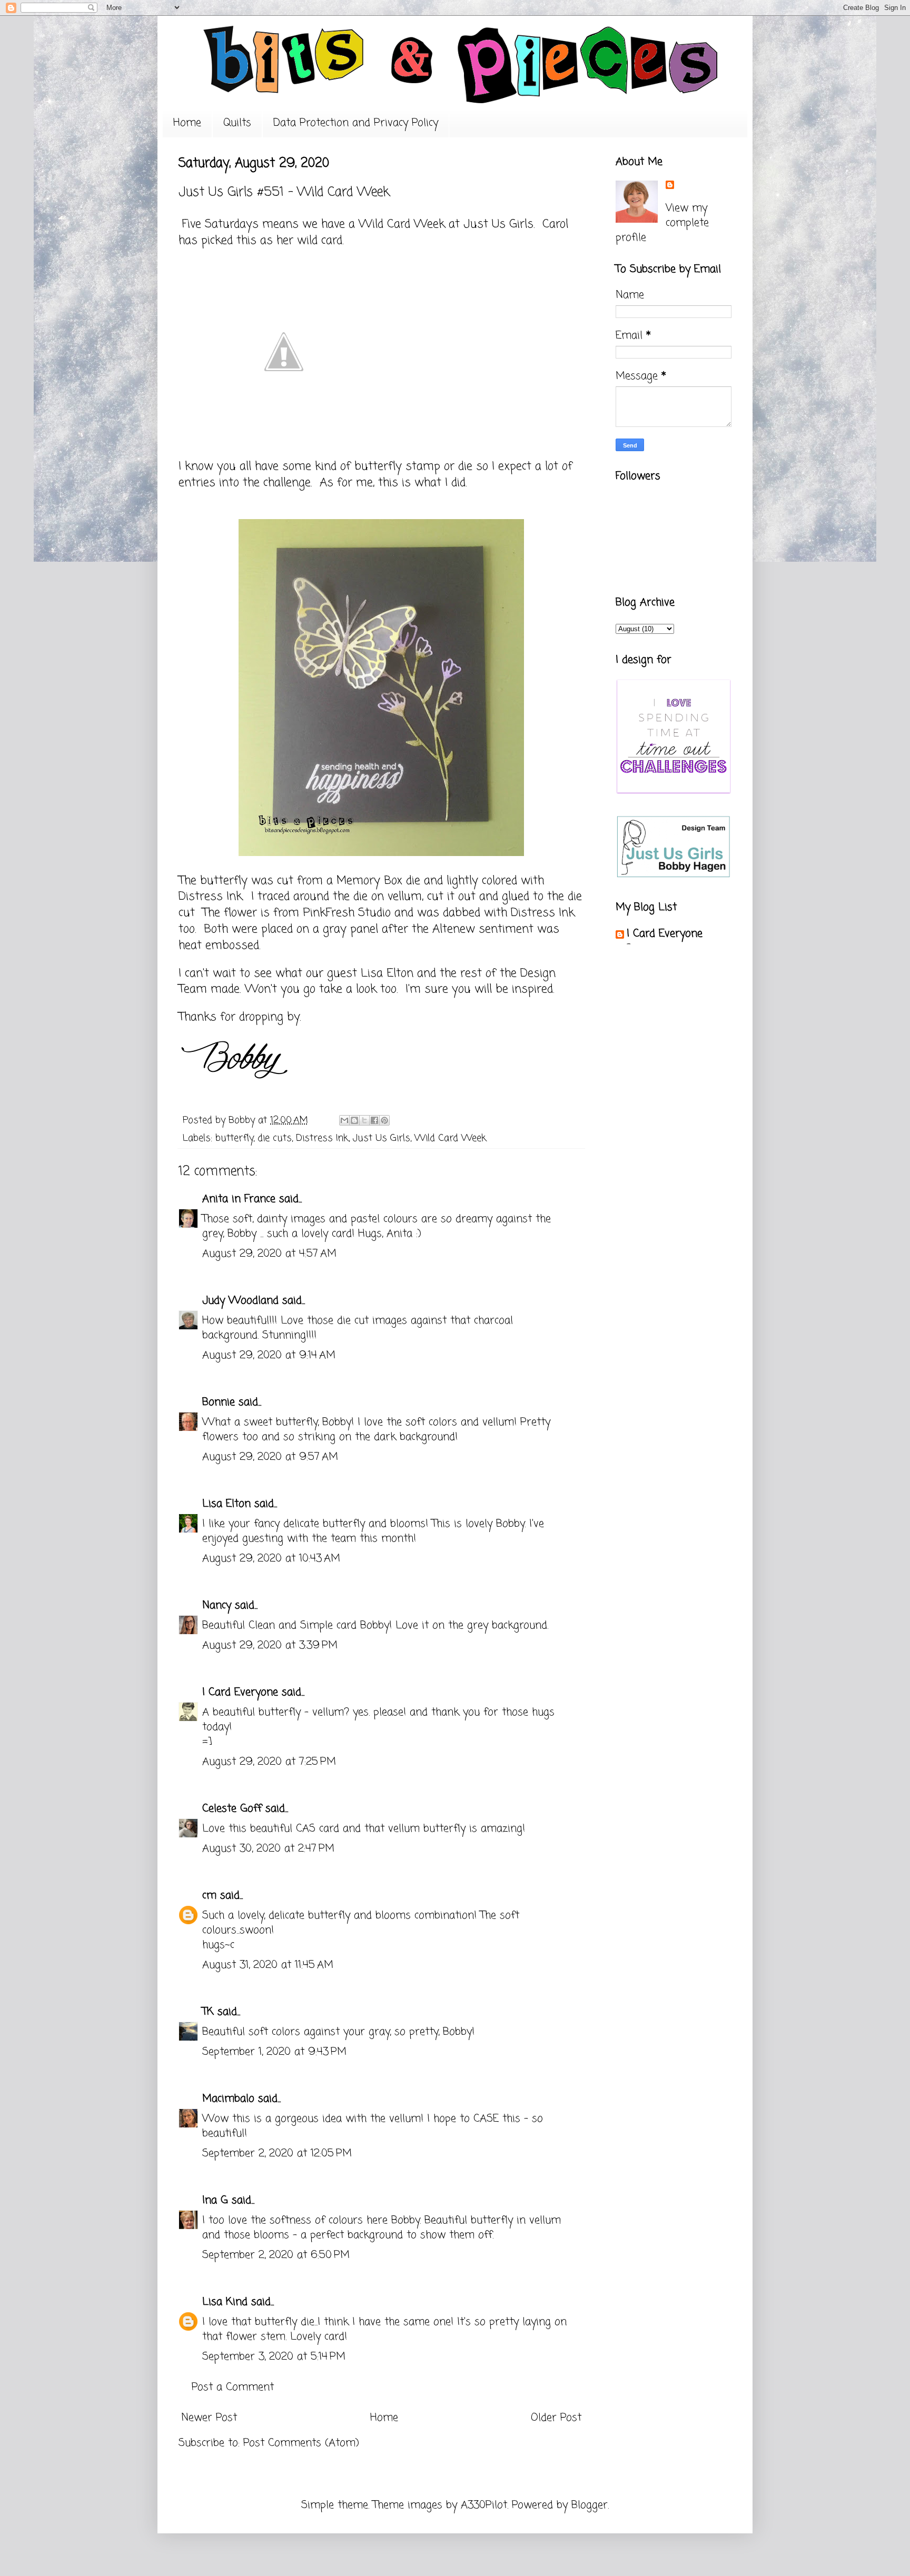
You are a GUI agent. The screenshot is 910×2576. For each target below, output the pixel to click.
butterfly (234, 1138)
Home (187, 123)
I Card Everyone (240, 1692)
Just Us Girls (498, 224)
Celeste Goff (232, 1809)
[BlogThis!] (354, 1120)
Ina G (215, 2200)
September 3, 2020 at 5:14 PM (274, 2357)
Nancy (217, 1605)
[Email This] (344, 1120)
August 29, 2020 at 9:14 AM (269, 1355)
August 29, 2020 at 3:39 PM (270, 1645)
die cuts (275, 1138)
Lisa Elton (226, 1504)
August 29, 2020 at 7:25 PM (269, 1762)
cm (209, 1896)
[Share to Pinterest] (384, 1120)
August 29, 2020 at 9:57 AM (270, 1457)
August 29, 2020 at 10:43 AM (271, 1559)
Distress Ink (322, 1138)
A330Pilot (484, 2505)
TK (208, 2012)
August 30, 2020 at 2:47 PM (268, 1849)
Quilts (237, 123)
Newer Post (209, 2418)
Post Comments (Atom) (301, 2443)
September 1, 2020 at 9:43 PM (274, 2052)
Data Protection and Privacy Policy (356, 123)
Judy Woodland (240, 1301)
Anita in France (239, 1199)
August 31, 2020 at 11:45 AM (268, 1965)
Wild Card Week (451, 1138)
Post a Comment (233, 2387)
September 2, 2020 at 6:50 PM (276, 2255)
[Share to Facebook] (374, 1120)
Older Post (556, 2418)
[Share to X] (364, 1120)
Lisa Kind (225, 2302)
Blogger (590, 2505)
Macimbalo (228, 2099)
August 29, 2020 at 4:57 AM (269, 1254)
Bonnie (219, 1402)
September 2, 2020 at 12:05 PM (277, 2154)
